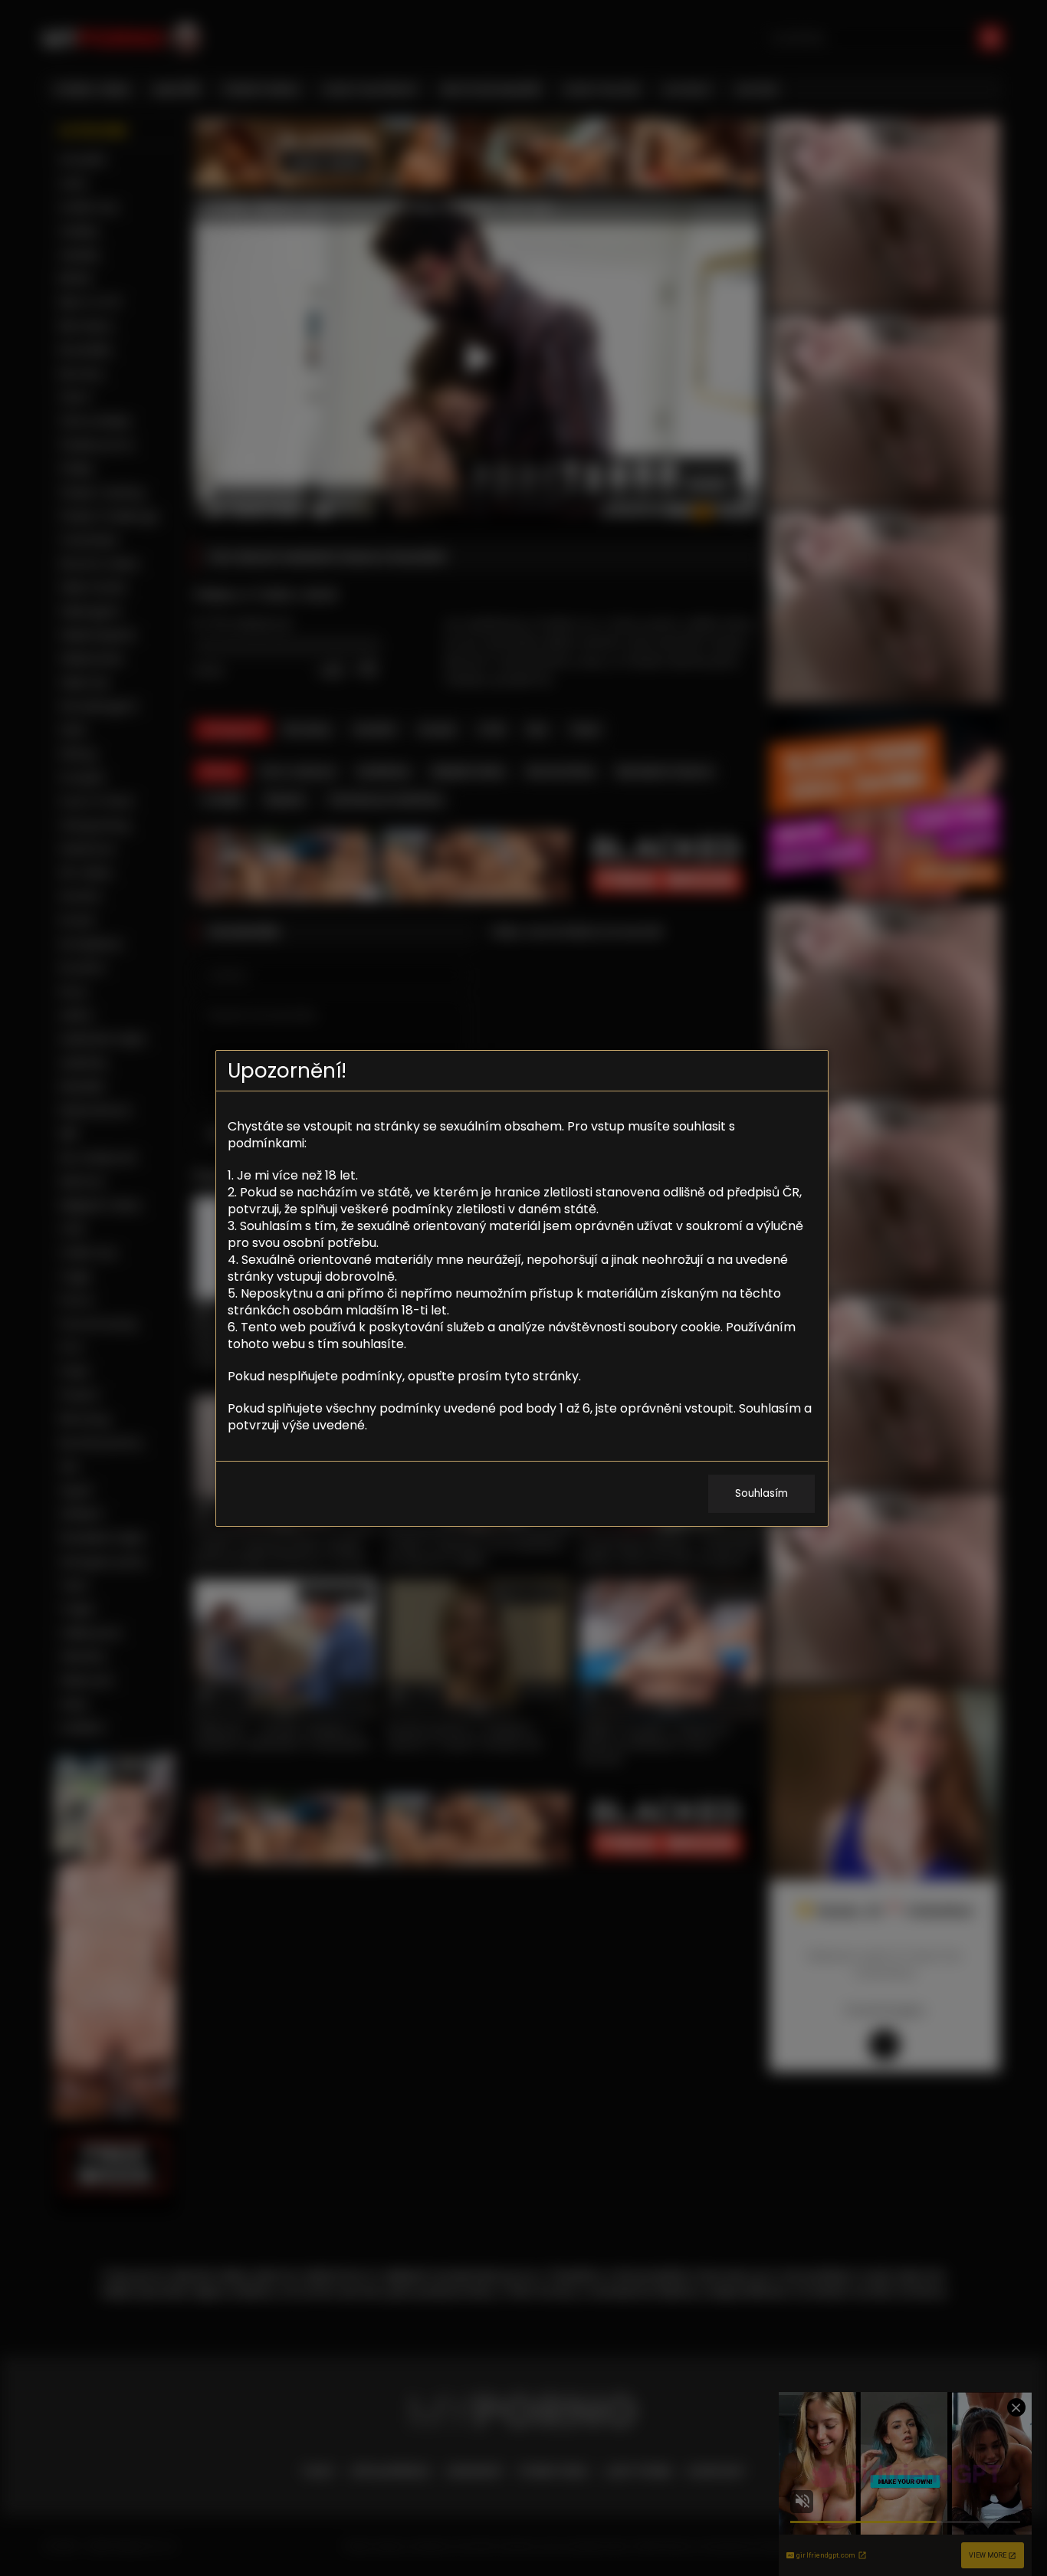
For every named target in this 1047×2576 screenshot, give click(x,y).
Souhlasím (761, 1493)
